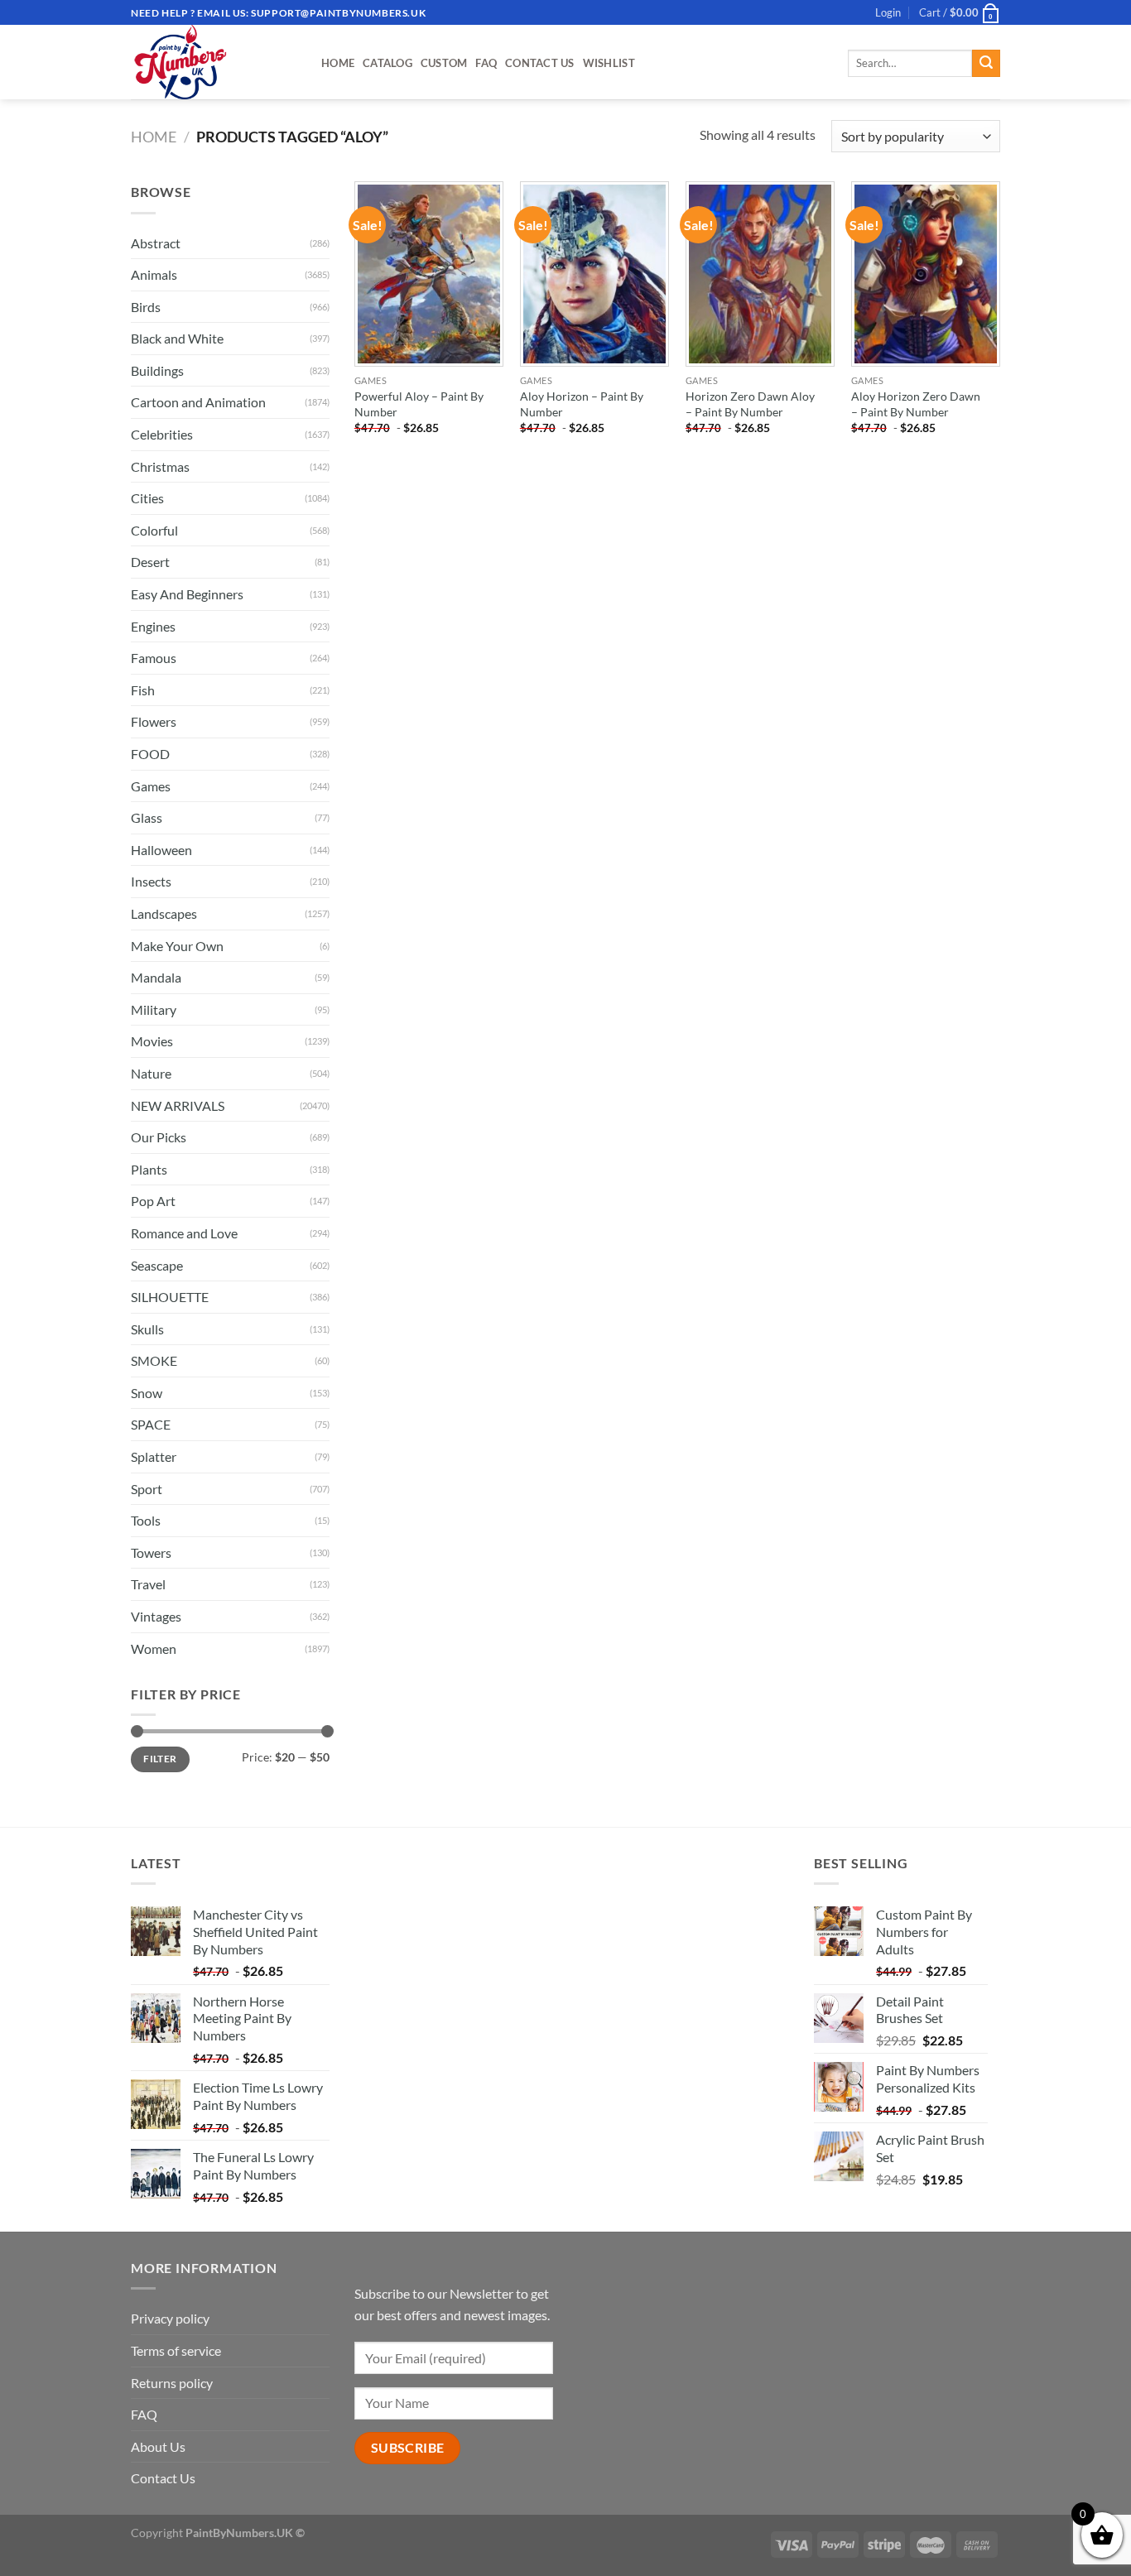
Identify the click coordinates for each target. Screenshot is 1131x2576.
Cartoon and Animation (198, 402)
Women (154, 1648)
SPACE (151, 1424)
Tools (146, 1520)
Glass (147, 817)
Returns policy (172, 2383)
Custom (444, 63)
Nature (151, 1073)
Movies (152, 1041)
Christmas (160, 466)
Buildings (157, 370)
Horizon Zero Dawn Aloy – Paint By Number (750, 404)
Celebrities (162, 434)
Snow (147, 1393)
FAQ (486, 63)
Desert (150, 562)
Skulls (147, 1329)
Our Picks (159, 1137)
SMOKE (154, 1360)
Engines (153, 626)
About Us (158, 2446)
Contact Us (540, 63)
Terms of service (176, 2350)
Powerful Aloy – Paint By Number (419, 404)
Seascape (157, 1265)
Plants (149, 1169)
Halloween (161, 850)
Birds (146, 307)
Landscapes (164, 913)
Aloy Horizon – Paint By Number (582, 404)
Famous (154, 658)
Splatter (154, 1456)
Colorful (154, 530)
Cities (147, 498)
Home (338, 63)
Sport (147, 1489)
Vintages (156, 1616)
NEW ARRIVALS (178, 1105)
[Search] (986, 64)
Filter (160, 1759)
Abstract (156, 243)
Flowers (154, 721)
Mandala (156, 977)
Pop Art (153, 1201)
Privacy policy (170, 2318)
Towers (151, 1552)
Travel (148, 1584)
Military (154, 1009)
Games (151, 786)
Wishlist (609, 63)
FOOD (150, 754)
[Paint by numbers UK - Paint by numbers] (214, 62)
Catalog (387, 63)
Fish (143, 690)
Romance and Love (184, 1233)
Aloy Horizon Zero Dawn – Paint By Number (916, 404)
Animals (154, 274)
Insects (151, 881)
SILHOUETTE (170, 1297)
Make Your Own (177, 946)
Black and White (177, 338)
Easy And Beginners (187, 594)
